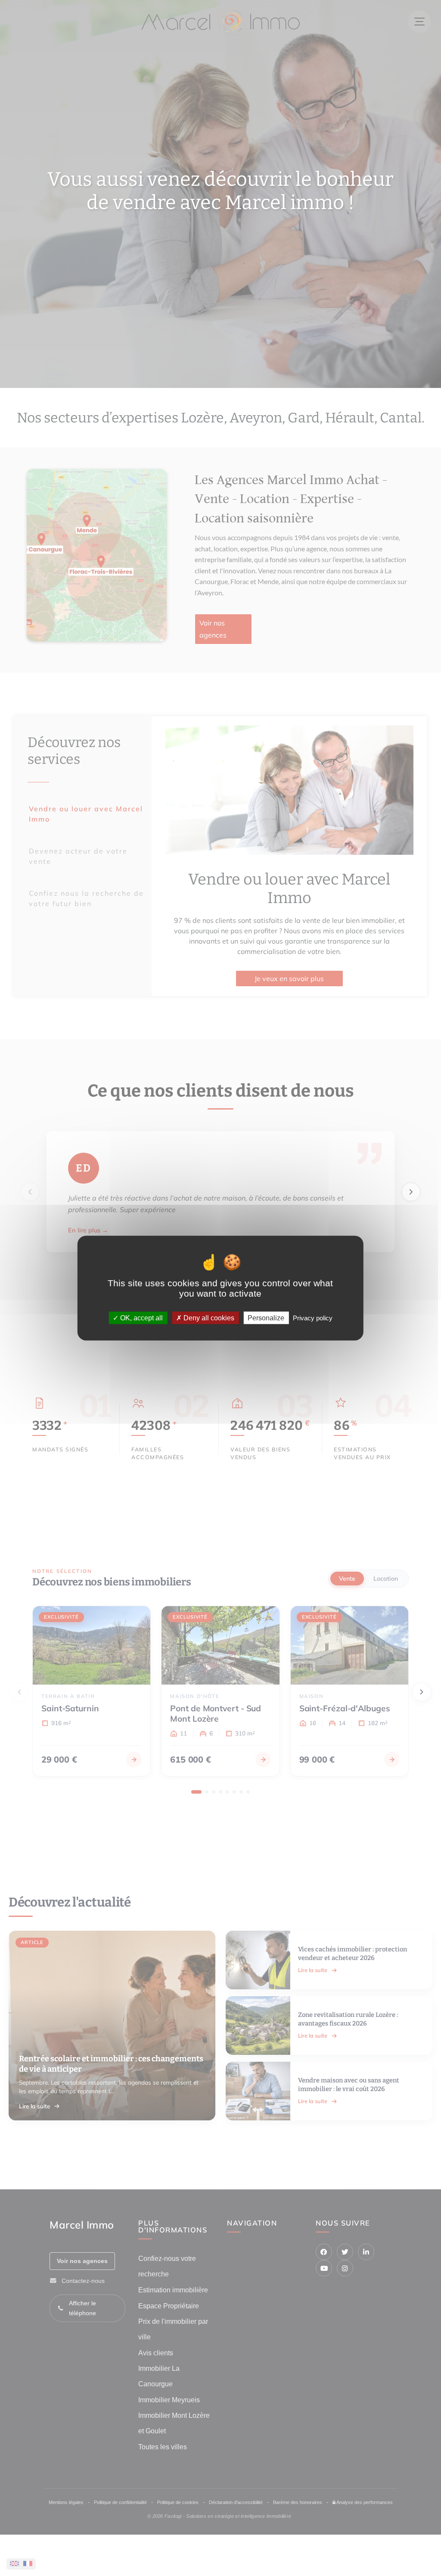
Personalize (266, 1318)
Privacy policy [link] (313, 1318)
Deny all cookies (208, 1318)
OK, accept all (141, 1318)
